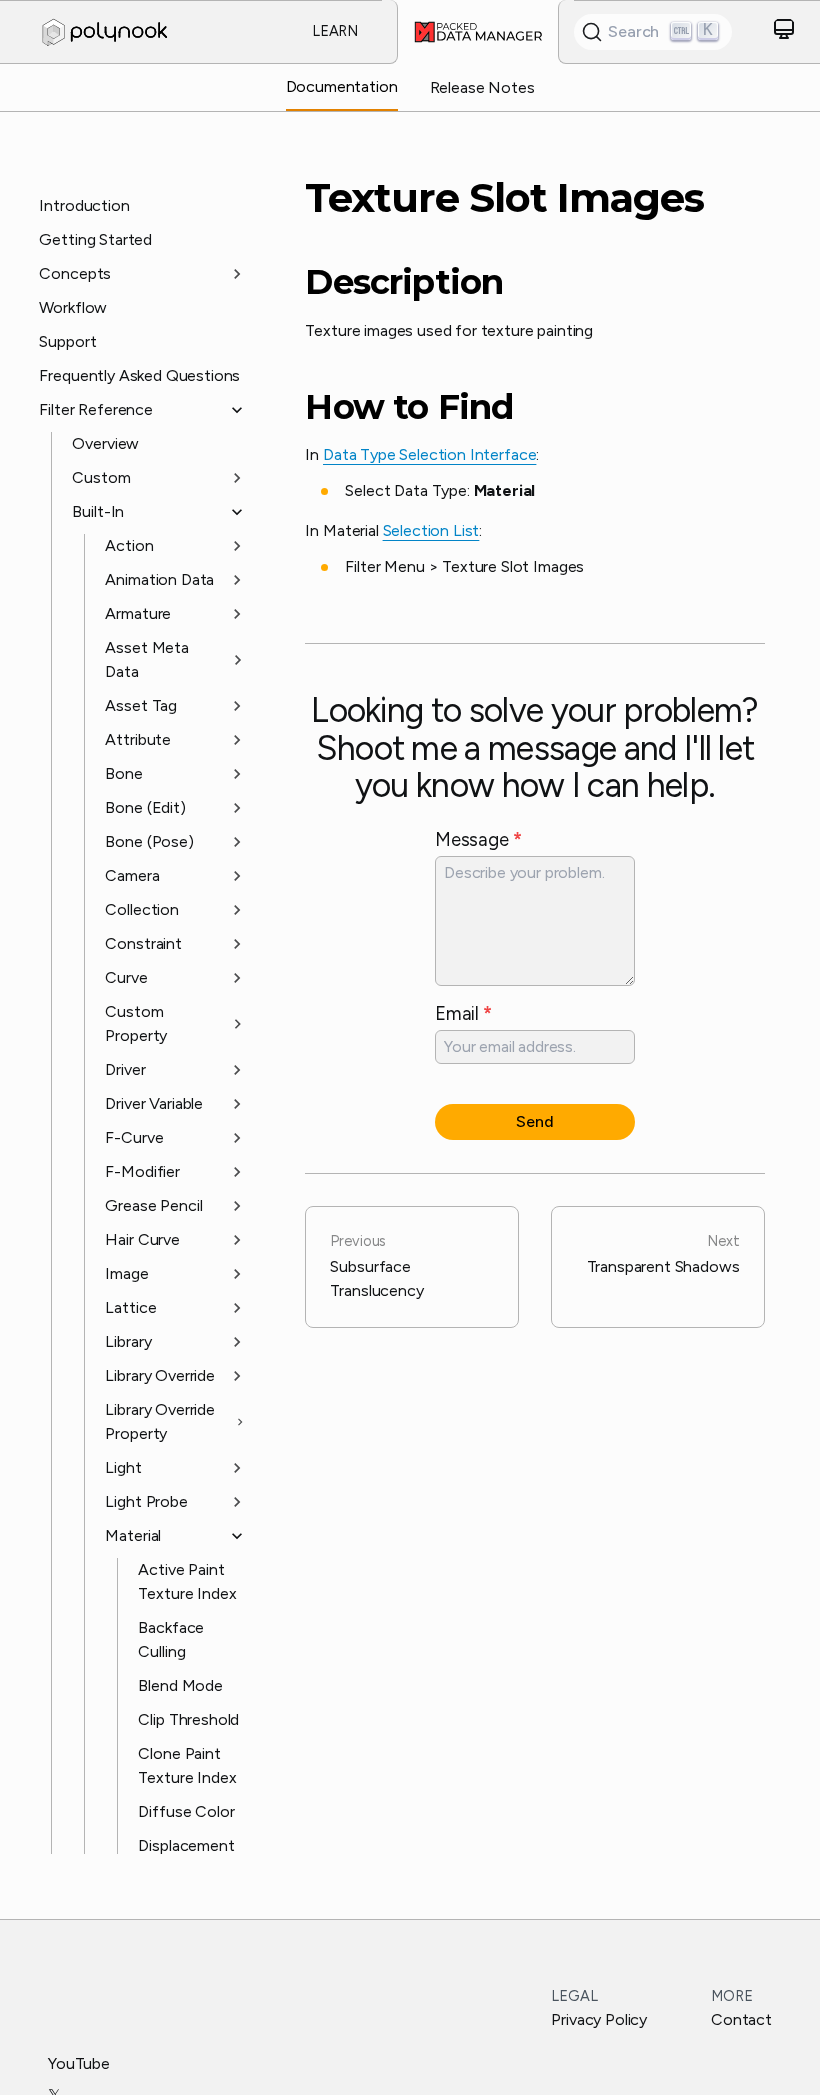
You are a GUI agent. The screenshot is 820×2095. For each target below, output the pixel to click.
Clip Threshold (188, 1719)
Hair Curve (142, 1239)
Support (67, 341)
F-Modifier (142, 1171)
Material (133, 1535)
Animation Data (159, 579)
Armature (138, 613)
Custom (101, 477)
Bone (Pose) (149, 841)
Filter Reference (95, 409)
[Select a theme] (784, 32)
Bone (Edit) (145, 807)
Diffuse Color (186, 1811)
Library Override (159, 1375)
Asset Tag (141, 705)
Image (126, 1273)
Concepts (75, 273)
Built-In (98, 511)
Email (463, 1013)
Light (123, 1467)
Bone (123, 773)
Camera (132, 875)
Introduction (84, 205)
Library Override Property (159, 1421)
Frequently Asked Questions (139, 375)
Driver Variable (154, 1103)
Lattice (130, 1307)
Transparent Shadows (663, 1254)
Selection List (431, 530)
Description (404, 282)
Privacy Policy (599, 2019)
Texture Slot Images (504, 198)
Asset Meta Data (146, 659)
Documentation (342, 86)
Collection (141, 909)
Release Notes (482, 87)
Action (129, 545)
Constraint (143, 943)
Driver (125, 1069)
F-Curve (134, 1137)
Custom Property (136, 1023)
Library (128, 1341)
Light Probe (146, 1501)
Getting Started (95, 239)
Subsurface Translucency (376, 1266)
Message (478, 839)
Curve (126, 977)
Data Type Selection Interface (429, 454)
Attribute (138, 739)
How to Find (409, 407)
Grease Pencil (153, 1205)
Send (534, 1121)
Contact (741, 2019)
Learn (335, 31)
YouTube (79, 2063)
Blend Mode (180, 1685)
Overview (105, 443)
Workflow (73, 307)
